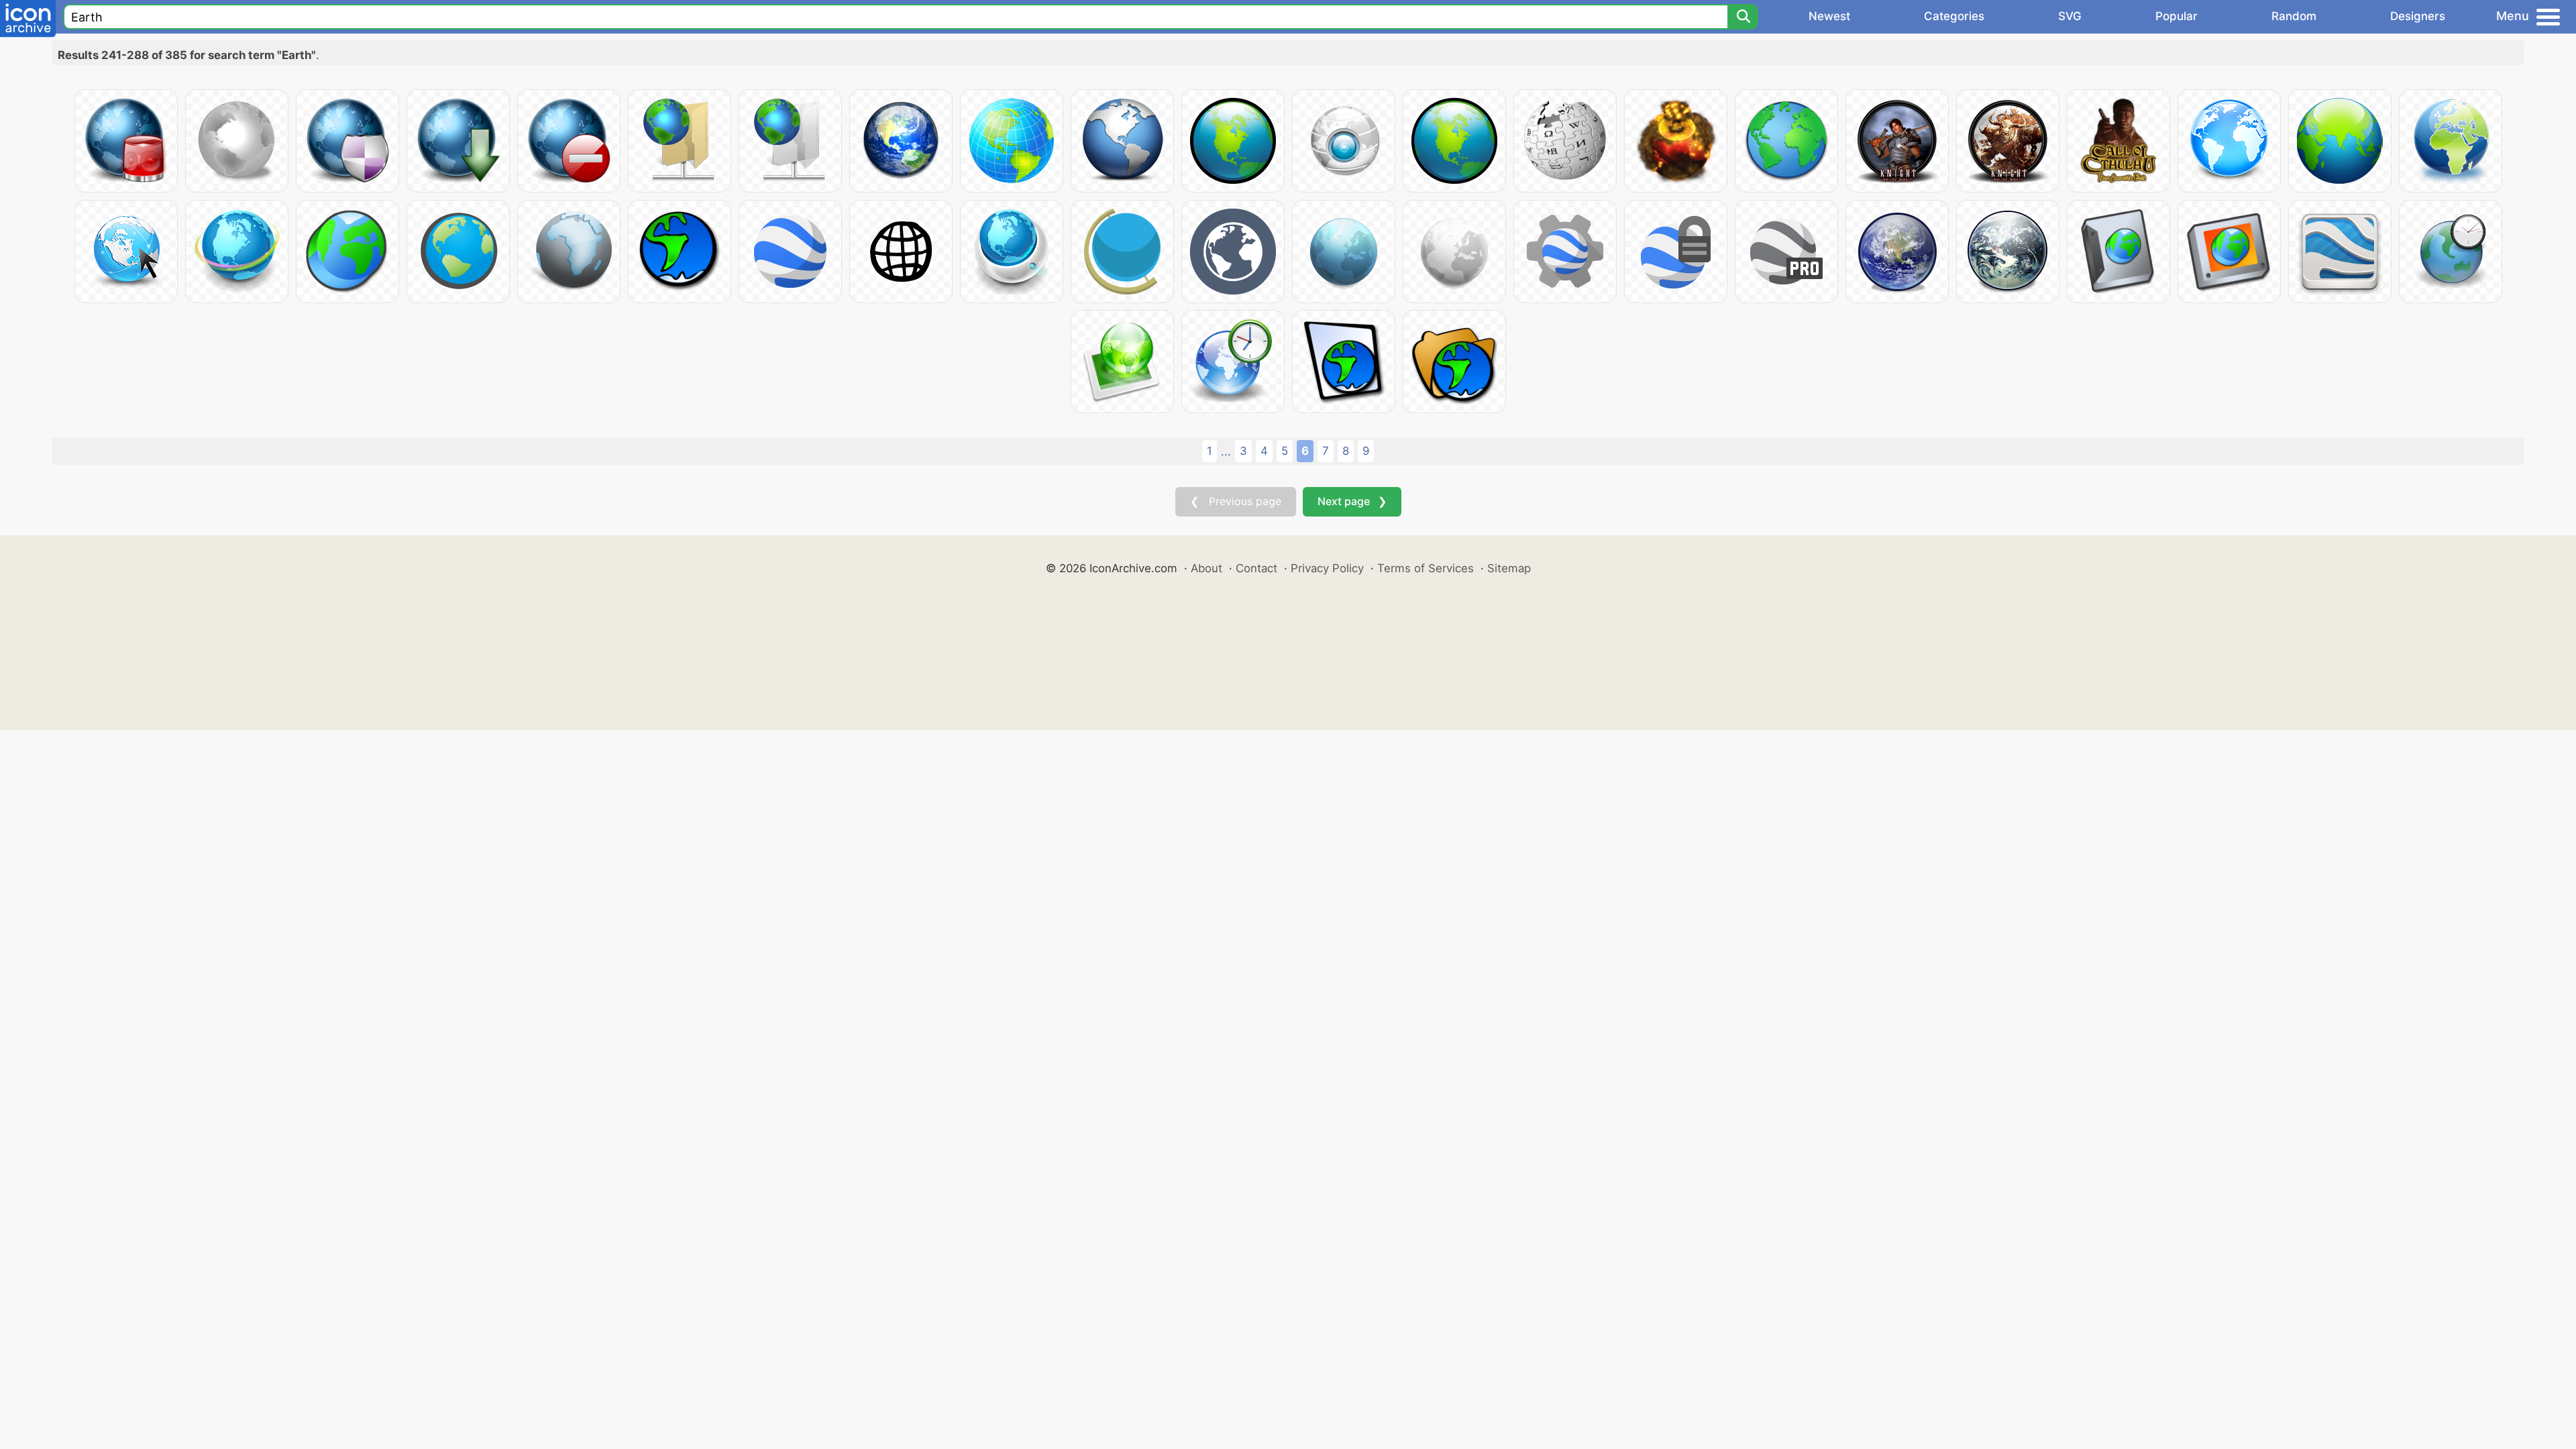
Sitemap (1509, 568)
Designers (2418, 16)
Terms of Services (1426, 568)
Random (2294, 16)
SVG (2070, 16)
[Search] (1743, 17)
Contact (1256, 568)
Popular (2177, 16)
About (1206, 568)
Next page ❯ (1352, 501)
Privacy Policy (1327, 568)
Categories (1954, 16)
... (1226, 451)
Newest (1829, 16)
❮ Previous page (1236, 501)
